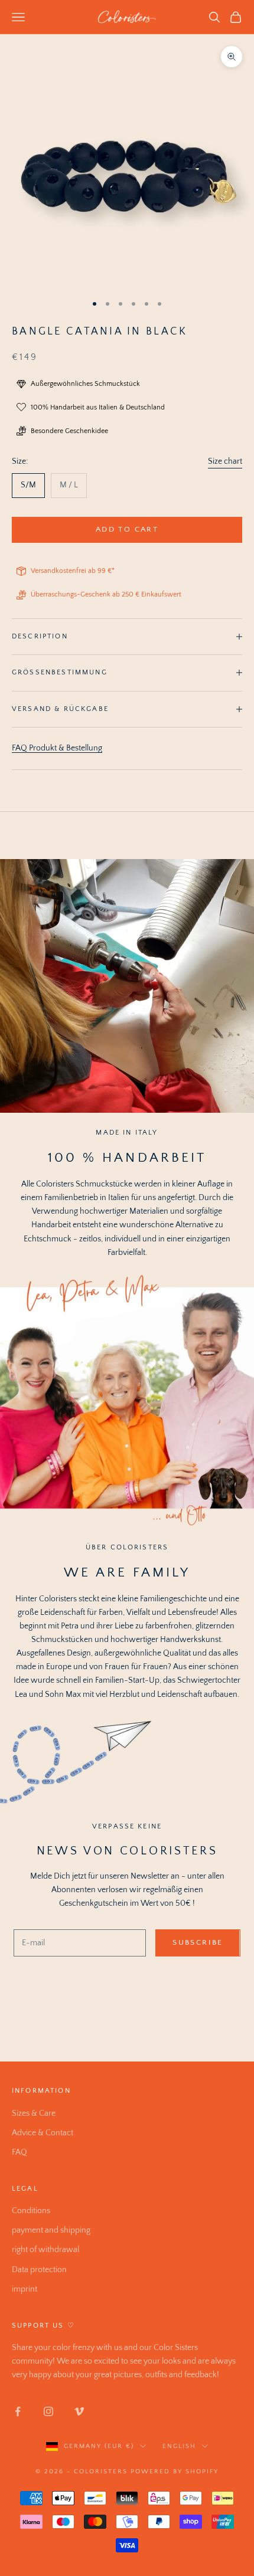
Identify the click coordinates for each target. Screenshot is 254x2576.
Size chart (225, 461)
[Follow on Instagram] (48, 2411)
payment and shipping (51, 2230)
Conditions (31, 2211)
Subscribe (198, 1942)
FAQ (19, 2152)
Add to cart (127, 529)
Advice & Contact (43, 2133)
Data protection (39, 2270)
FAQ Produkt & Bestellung (57, 748)
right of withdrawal (45, 2250)
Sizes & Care (34, 2113)
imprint (25, 2289)
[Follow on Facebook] (18, 2411)
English (179, 2446)
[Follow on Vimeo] (79, 2411)
